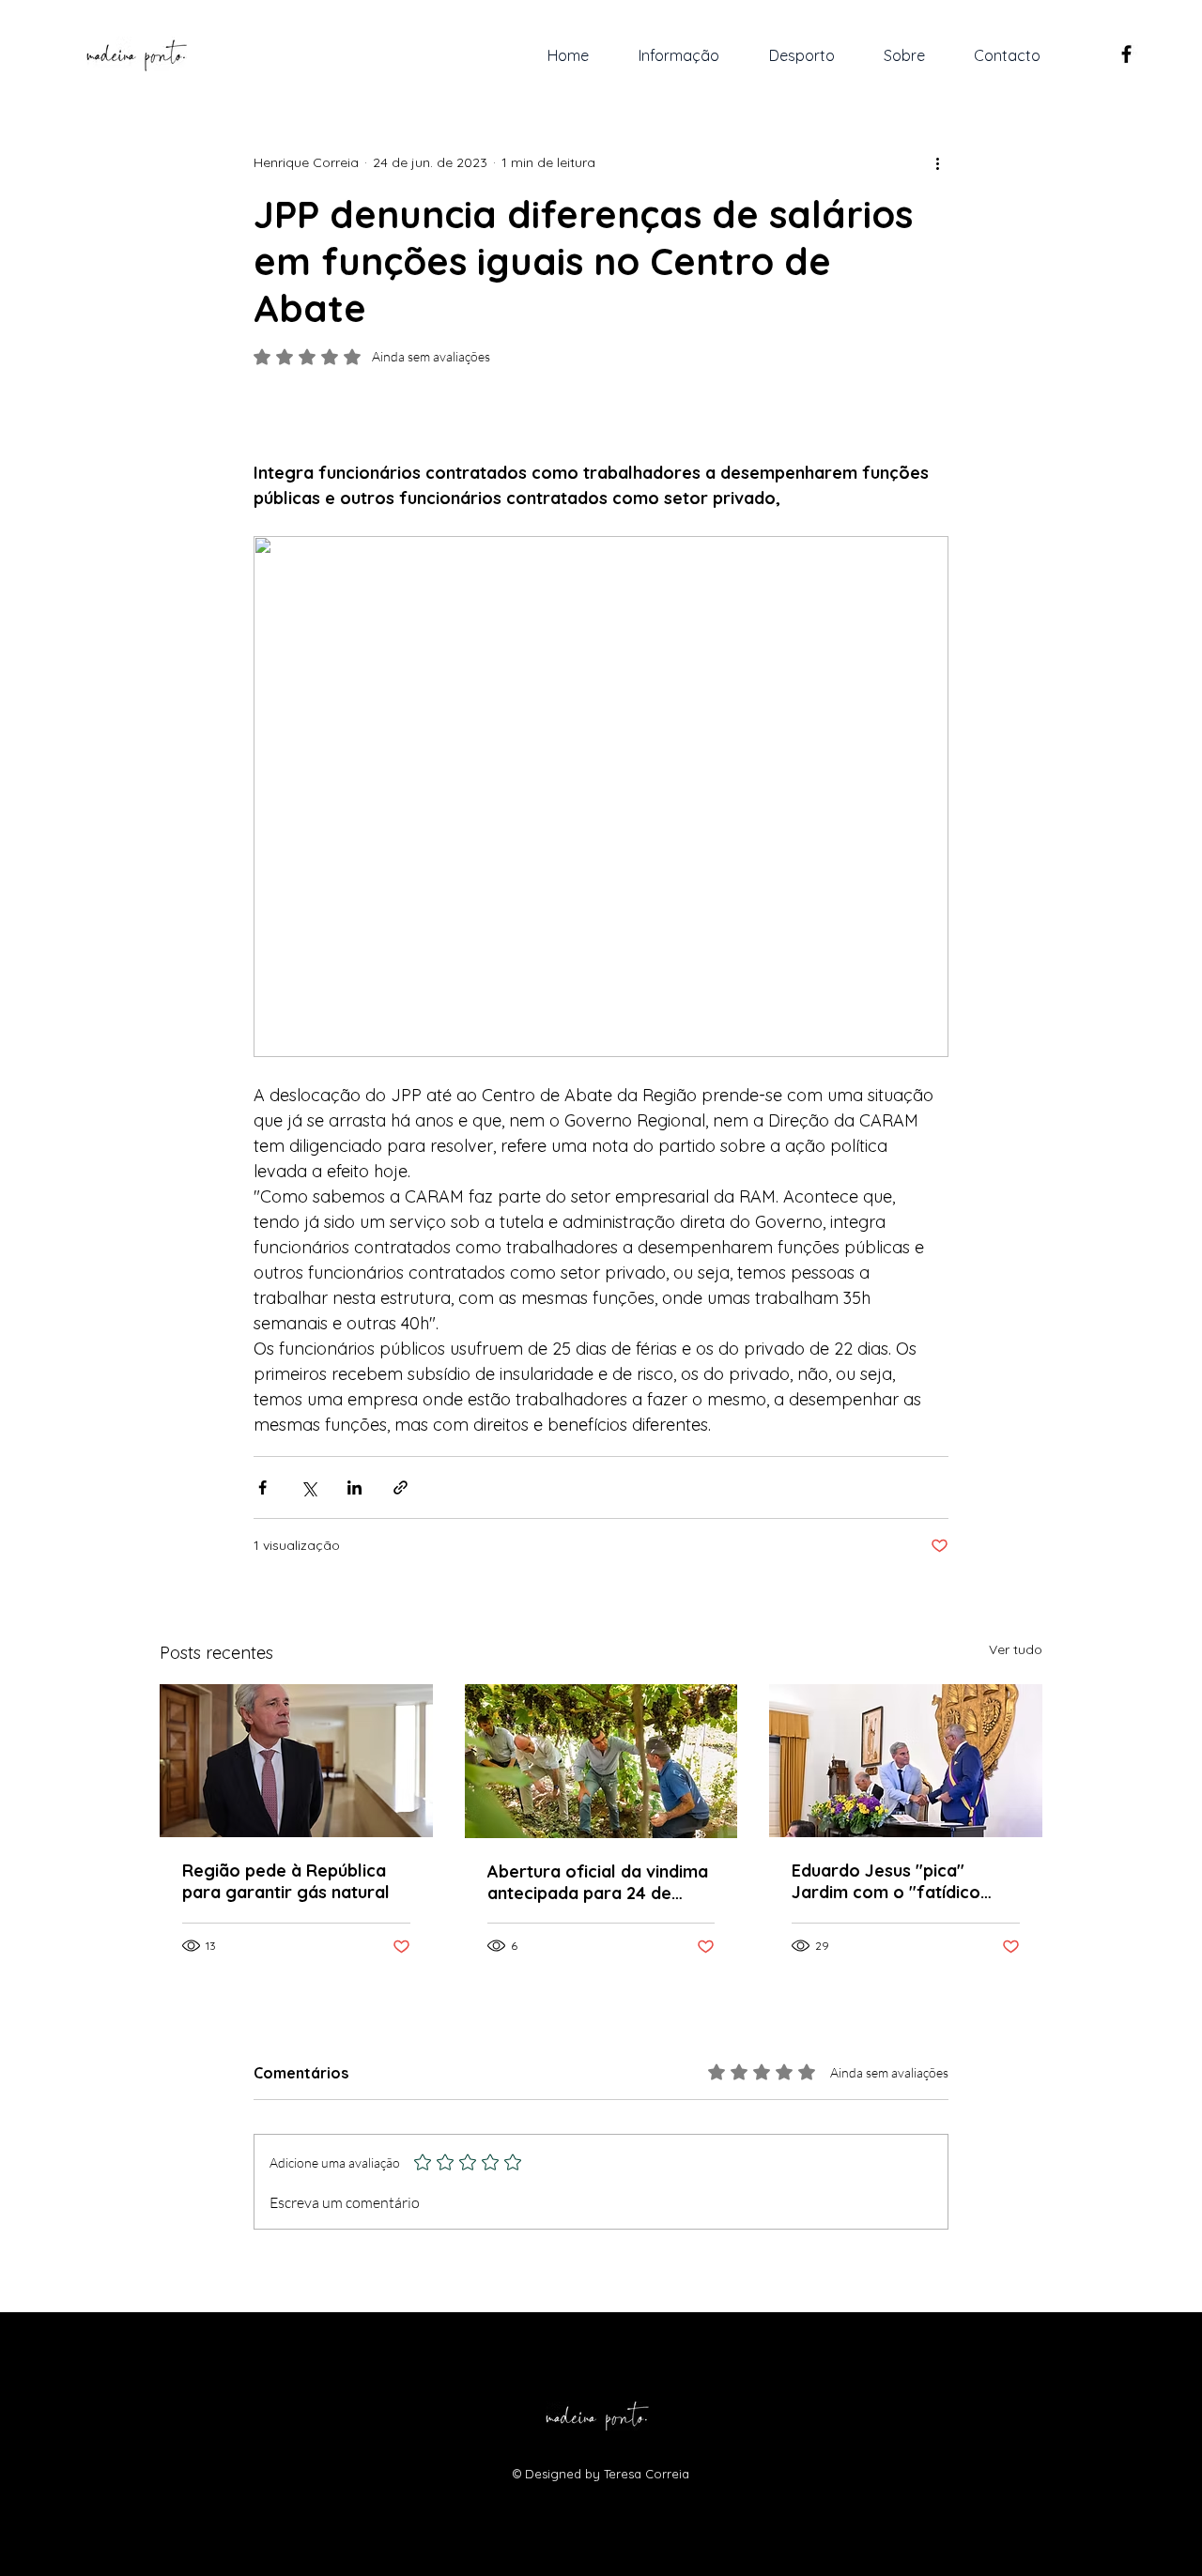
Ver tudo (1016, 1649)
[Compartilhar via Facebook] (262, 1487)
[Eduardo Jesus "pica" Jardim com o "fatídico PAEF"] (906, 1761)
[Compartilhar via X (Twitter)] (308, 1487)
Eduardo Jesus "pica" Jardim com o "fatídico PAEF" (886, 1881)
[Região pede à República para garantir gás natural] (296, 1761)
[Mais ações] (937, 162)
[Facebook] (1126, 54)
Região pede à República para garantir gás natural (286, 1881)
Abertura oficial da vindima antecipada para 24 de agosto (598, 1882)
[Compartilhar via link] (401, 1487)
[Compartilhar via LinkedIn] (354, 1487)
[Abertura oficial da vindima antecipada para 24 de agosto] (601, 1761)
